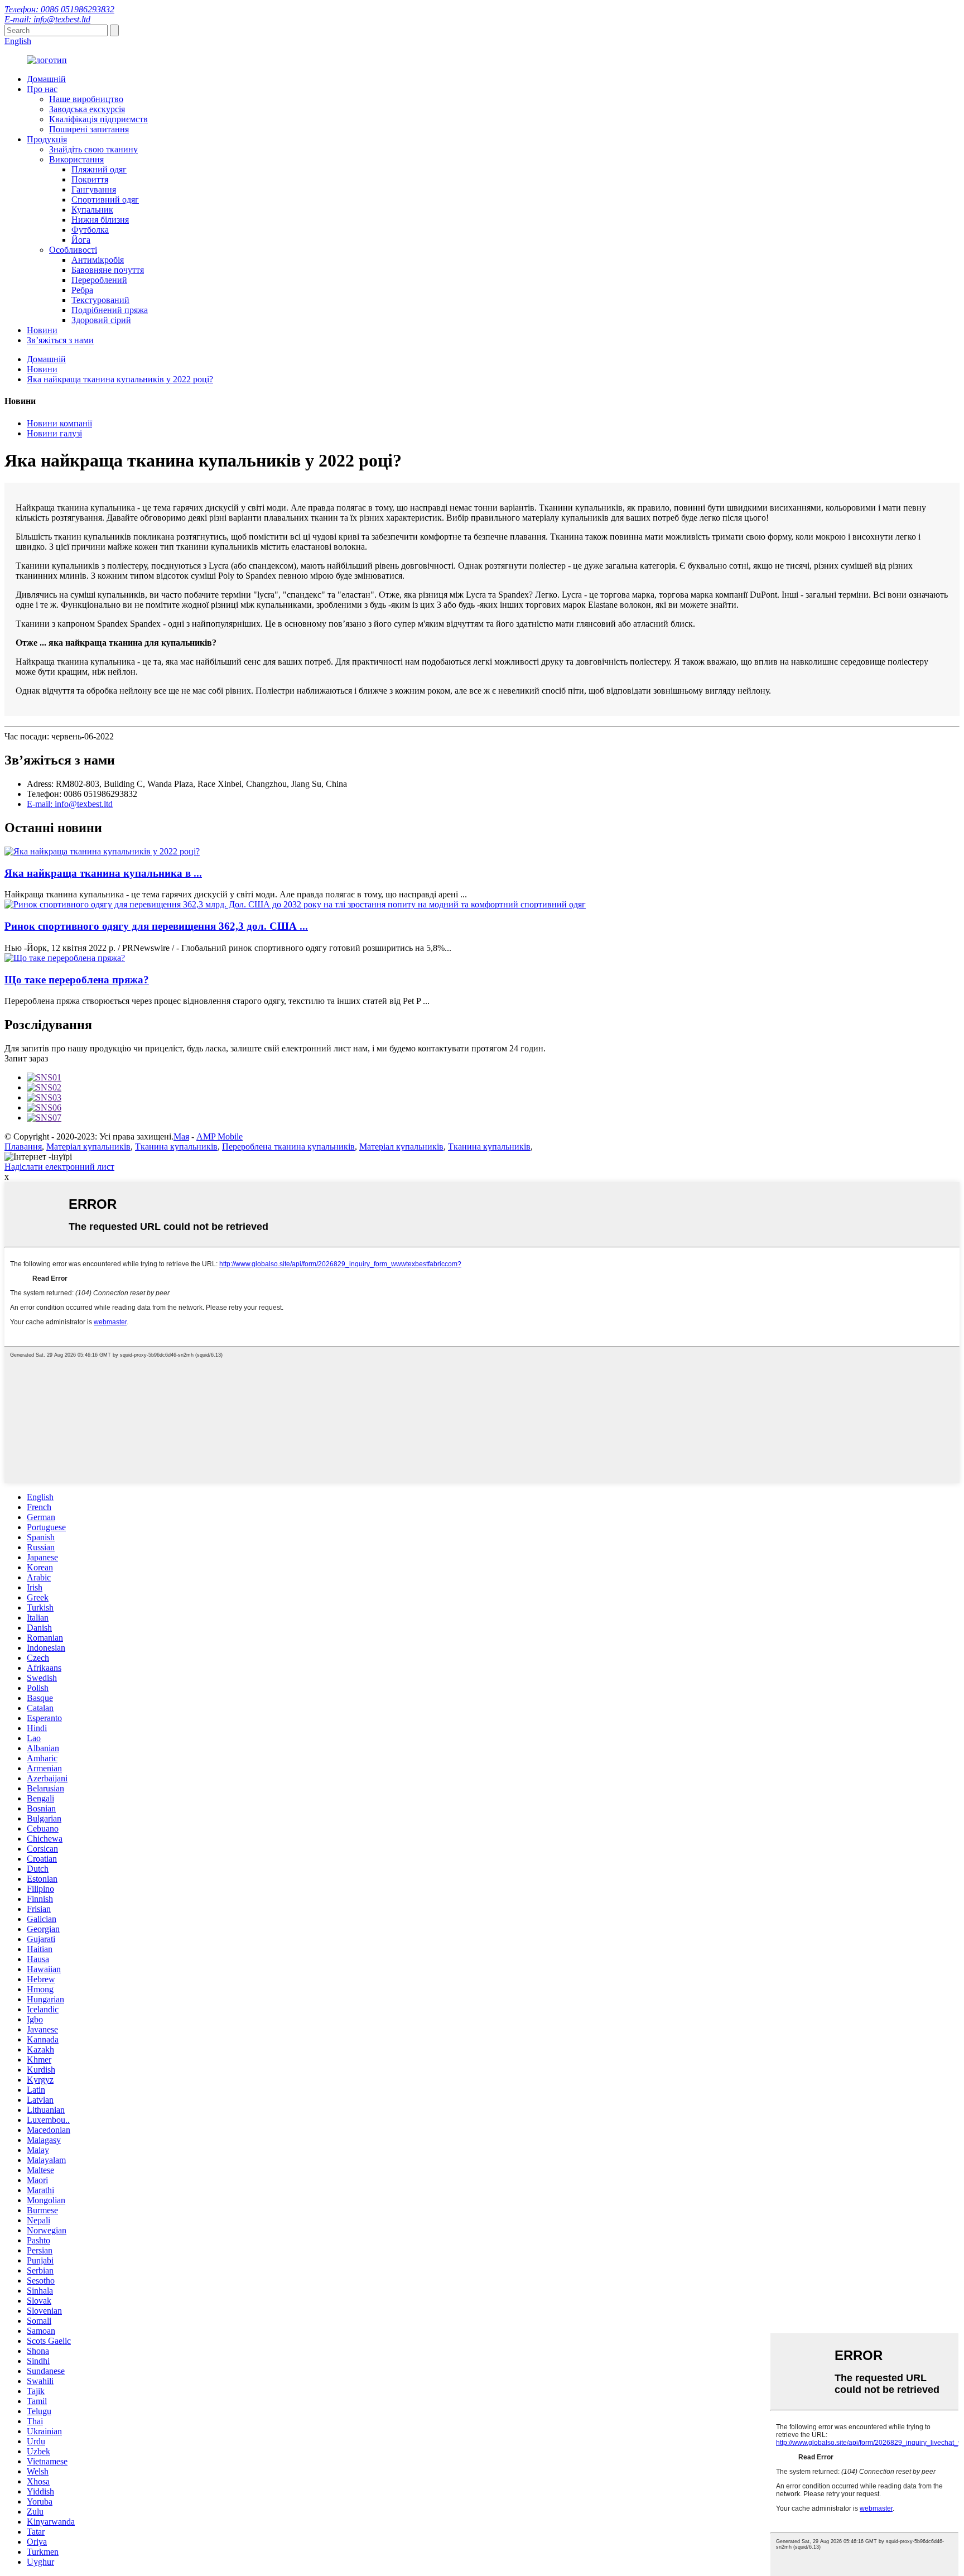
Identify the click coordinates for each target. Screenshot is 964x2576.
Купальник (92, 210)
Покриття (90, 179)
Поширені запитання (89, 129)
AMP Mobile (220, 1136)
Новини (42, 330)
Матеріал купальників (88, 1147)
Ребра (82, 290)
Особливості (73, 250)
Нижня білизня (100, 220)
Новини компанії (59, 423)
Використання (76, 159)
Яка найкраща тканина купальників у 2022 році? (120, 379)
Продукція (47, 139)
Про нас (42, 89)
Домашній (46, 79)
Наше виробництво (86, 99)
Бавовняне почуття (108, 270)
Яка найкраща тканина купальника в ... (103, 873)
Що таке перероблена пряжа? (77, 980)
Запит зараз (26, 1058)
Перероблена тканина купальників (288, 1147)
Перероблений (99, 280)
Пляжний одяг (99, 169)
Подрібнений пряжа (110, 310)
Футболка (90, 230)
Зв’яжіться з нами (60, 340)
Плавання (23, 1147)
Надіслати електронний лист (59, 1167)
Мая (181, 1136)
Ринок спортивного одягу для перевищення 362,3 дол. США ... (156, 926)
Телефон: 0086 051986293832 (59, 9)
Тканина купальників (176, 1147)
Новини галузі (54, 433)
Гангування (94, 189)
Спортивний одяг (105, 200)
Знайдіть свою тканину (93, 149)
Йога (81, 240)
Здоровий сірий (101, 320)
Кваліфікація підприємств (98, 119)
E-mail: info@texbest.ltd (47, 19)
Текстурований (100, 300)
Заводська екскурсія (87, 109)
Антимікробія (98, 260)
